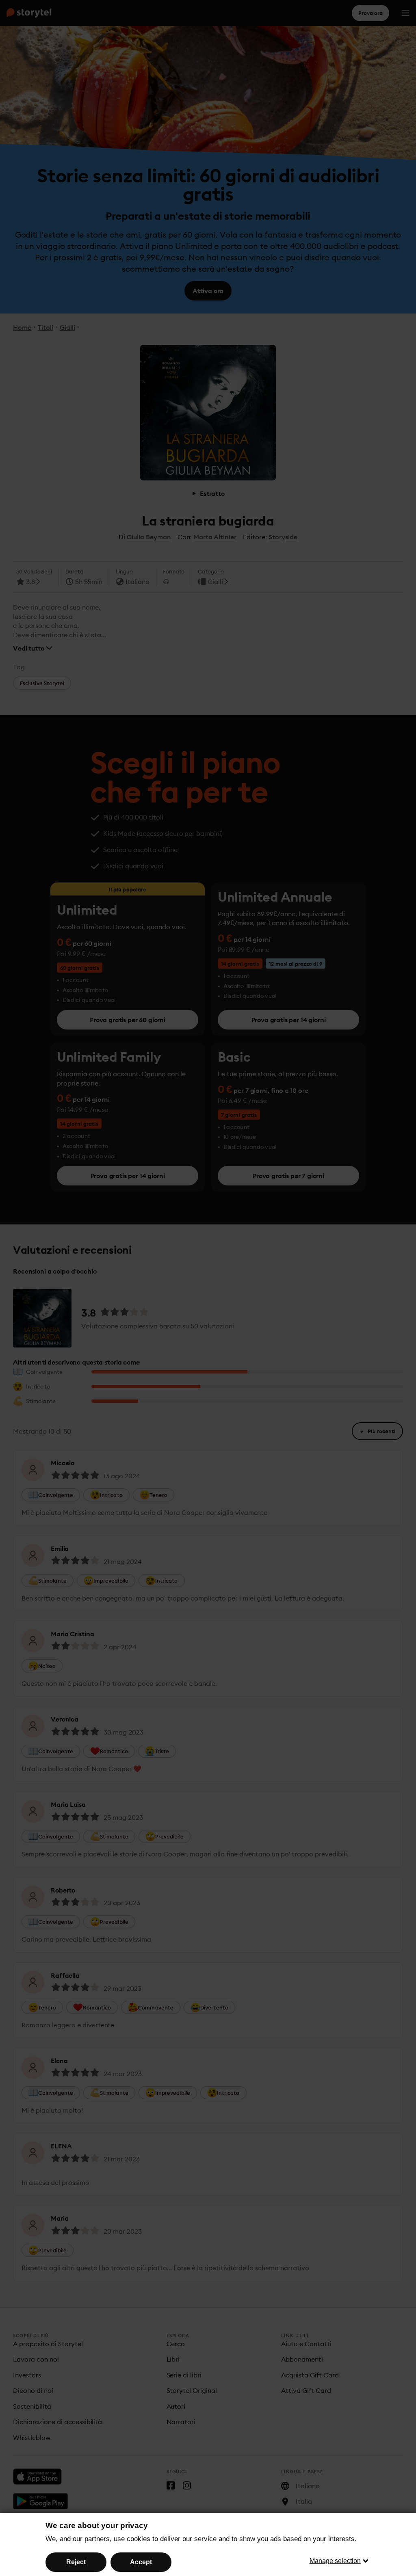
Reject (76, 2562)
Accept (141, 2562)
